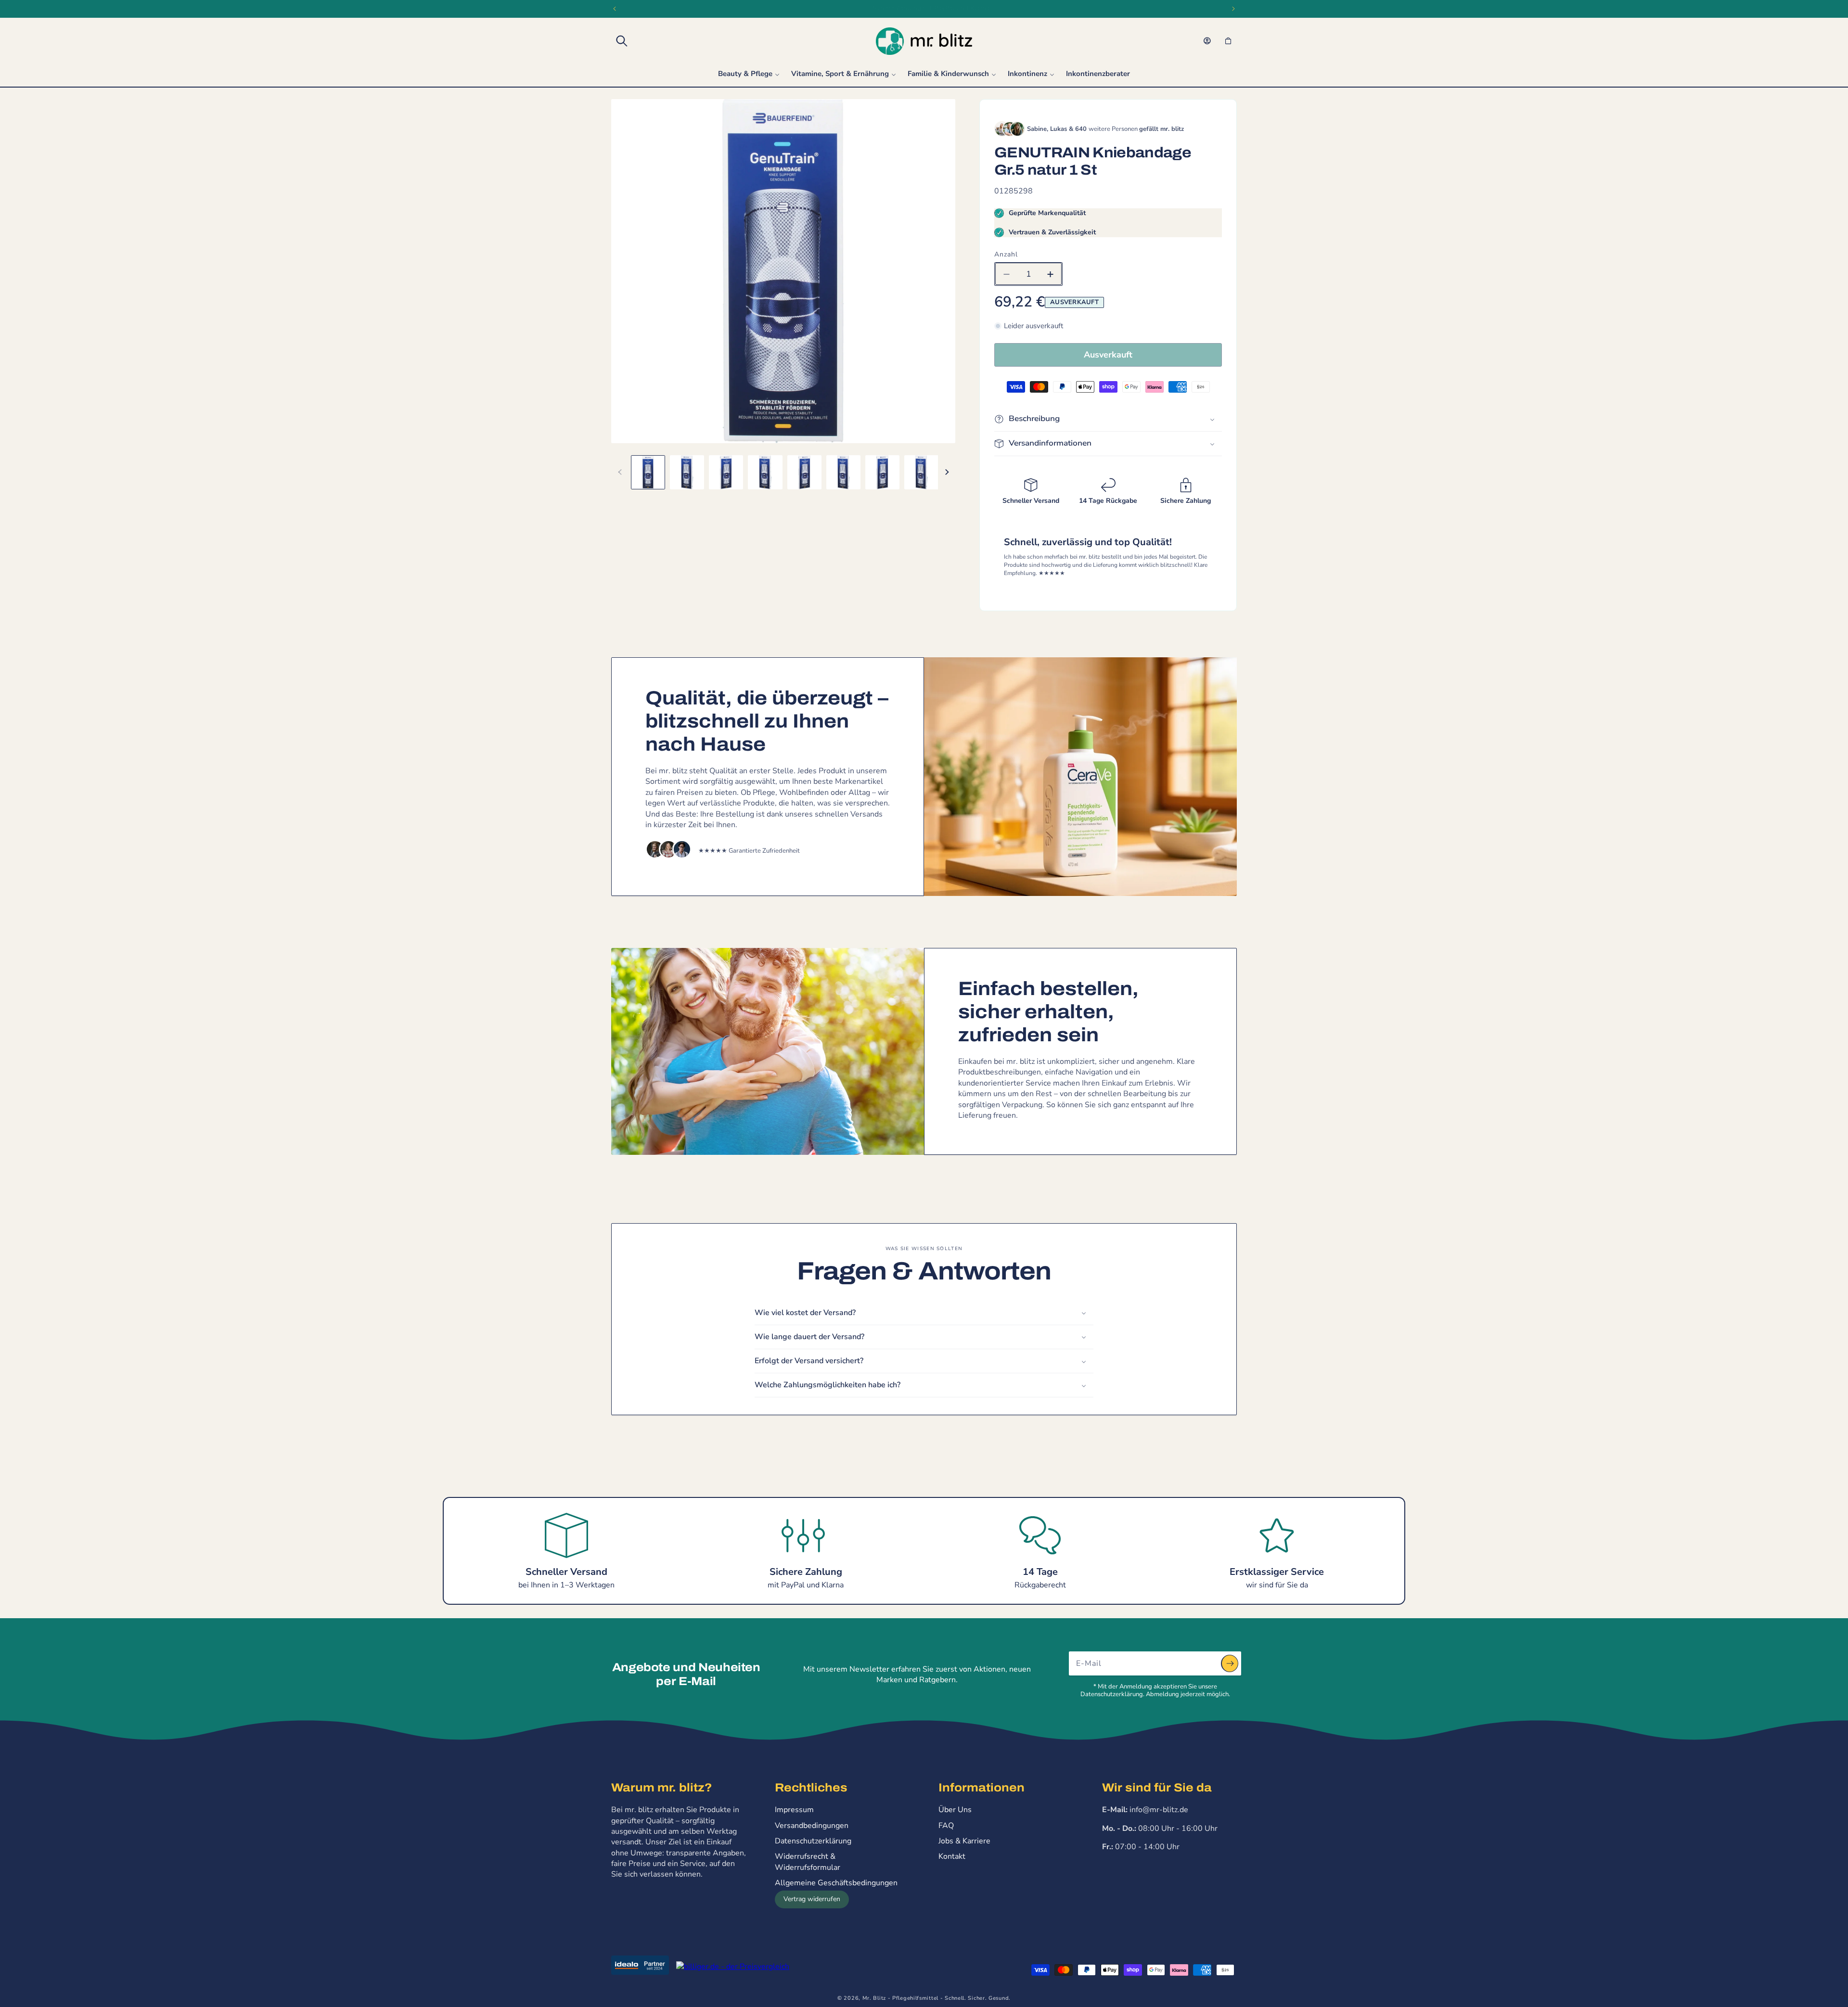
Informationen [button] (982, 1788)
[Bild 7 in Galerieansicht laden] (882, 472)
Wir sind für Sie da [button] (1157, 1788)
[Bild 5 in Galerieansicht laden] (804, 472)
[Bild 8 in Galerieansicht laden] (921, 472)
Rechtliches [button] (811, 1788)
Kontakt (952, 1856)
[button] (622, 41)
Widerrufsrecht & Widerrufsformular (808, 1862)
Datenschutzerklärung (813, 1841)
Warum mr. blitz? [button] (661, 1788)
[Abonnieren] (1230, 1663)
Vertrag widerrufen (812, 1899)
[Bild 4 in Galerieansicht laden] (765, 472)
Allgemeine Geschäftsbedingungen (836, 1883)
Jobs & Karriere (964, 1841)
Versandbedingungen (812, 1826)
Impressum (794, 1810)
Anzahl (1006, 254)
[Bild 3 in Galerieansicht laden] (726, 472)
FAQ (946, 1826)
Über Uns (955, 1810)
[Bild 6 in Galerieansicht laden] (843, 472)
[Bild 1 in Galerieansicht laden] (648, 472)
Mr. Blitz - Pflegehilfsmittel (900, 1998)
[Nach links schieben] (620, 472)
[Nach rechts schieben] (947, 472)
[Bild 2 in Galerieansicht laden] (687, 472)
